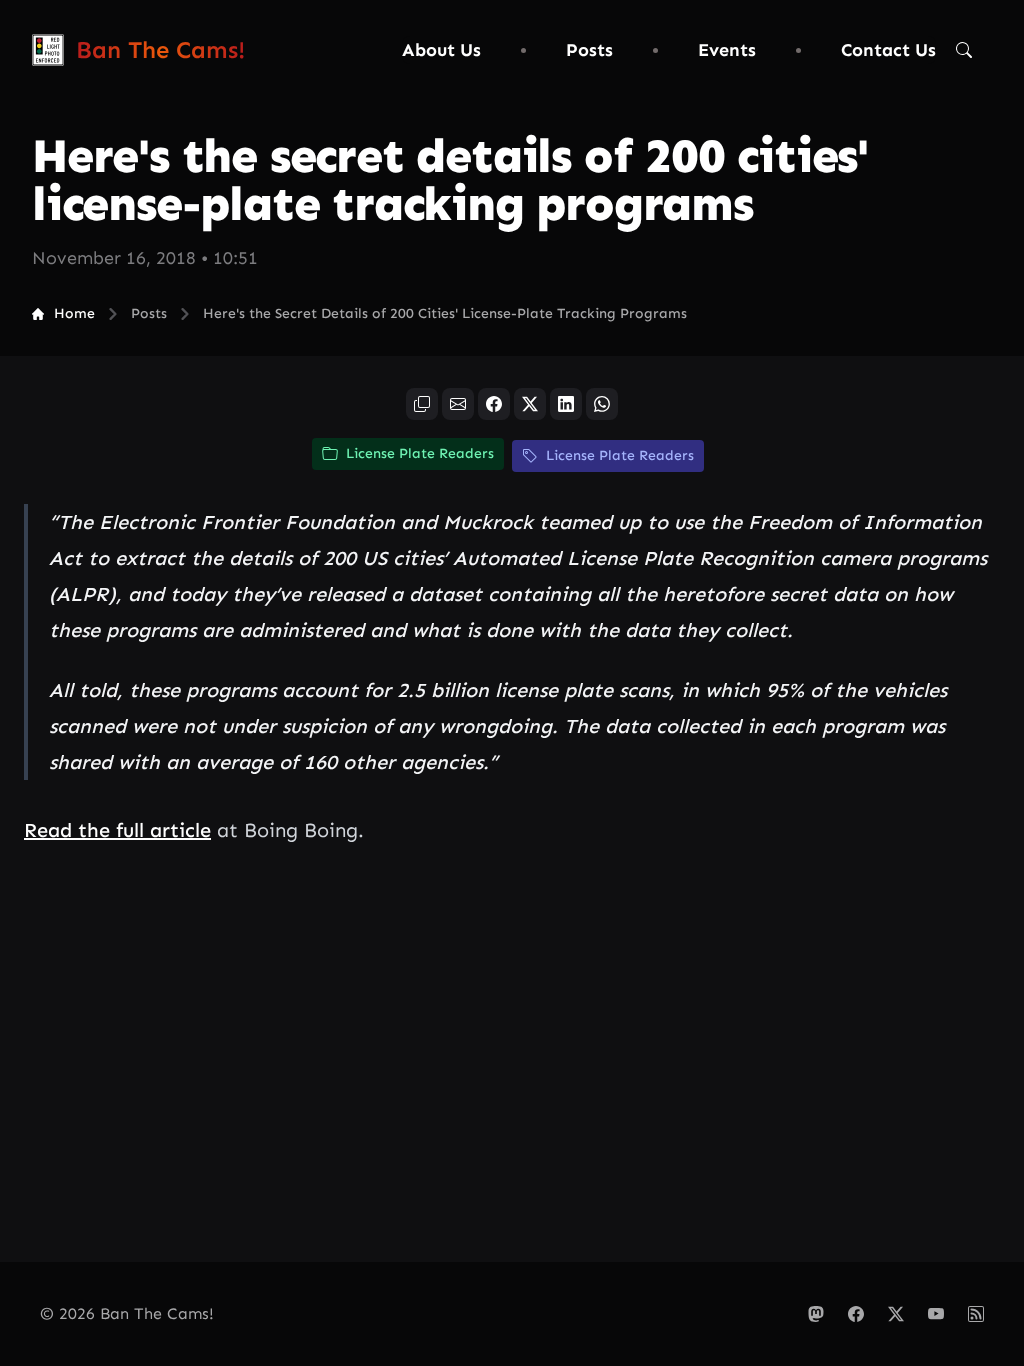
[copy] (422, 404)
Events (727, 50)
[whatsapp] (602, 404)
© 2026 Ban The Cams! (127, 1313)
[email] (458, 404)
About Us (441, 50)
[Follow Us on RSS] (976, 1314)
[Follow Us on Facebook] (856, 1314)
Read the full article (117, 830)
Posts (589, 50)
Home (74, 313)
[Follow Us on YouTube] (936, 1314)
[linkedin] (566, 404)
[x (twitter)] (530, 404)
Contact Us (888, 50)
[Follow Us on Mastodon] (816, 1314)
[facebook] (494, 404)
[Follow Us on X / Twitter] (896, 1314)
